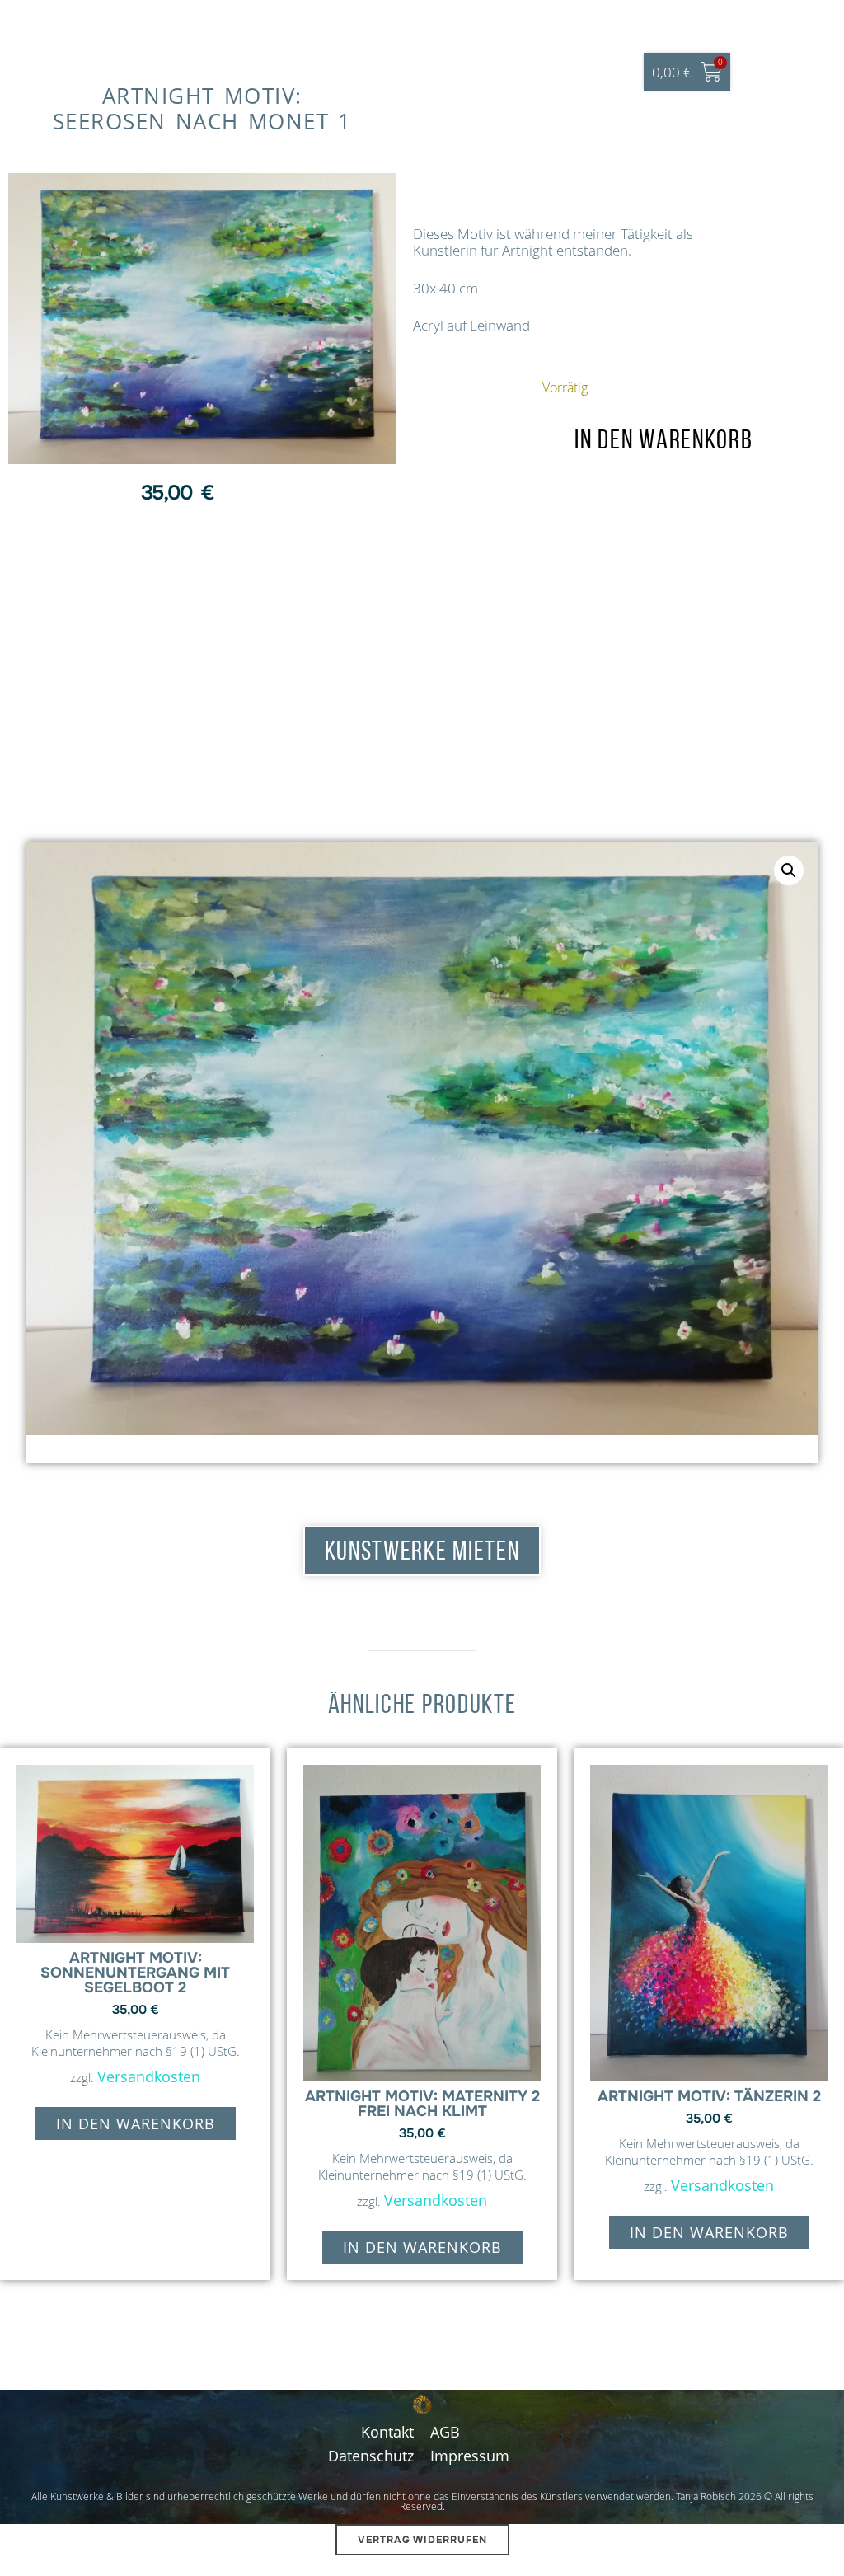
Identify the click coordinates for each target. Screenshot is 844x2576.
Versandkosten (149, 2076)
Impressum (470, 2456)
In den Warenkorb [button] (136, 2123)
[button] (789, 870)
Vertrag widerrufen (422, 2540)
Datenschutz (371, 2456)
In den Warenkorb (663, 439)
